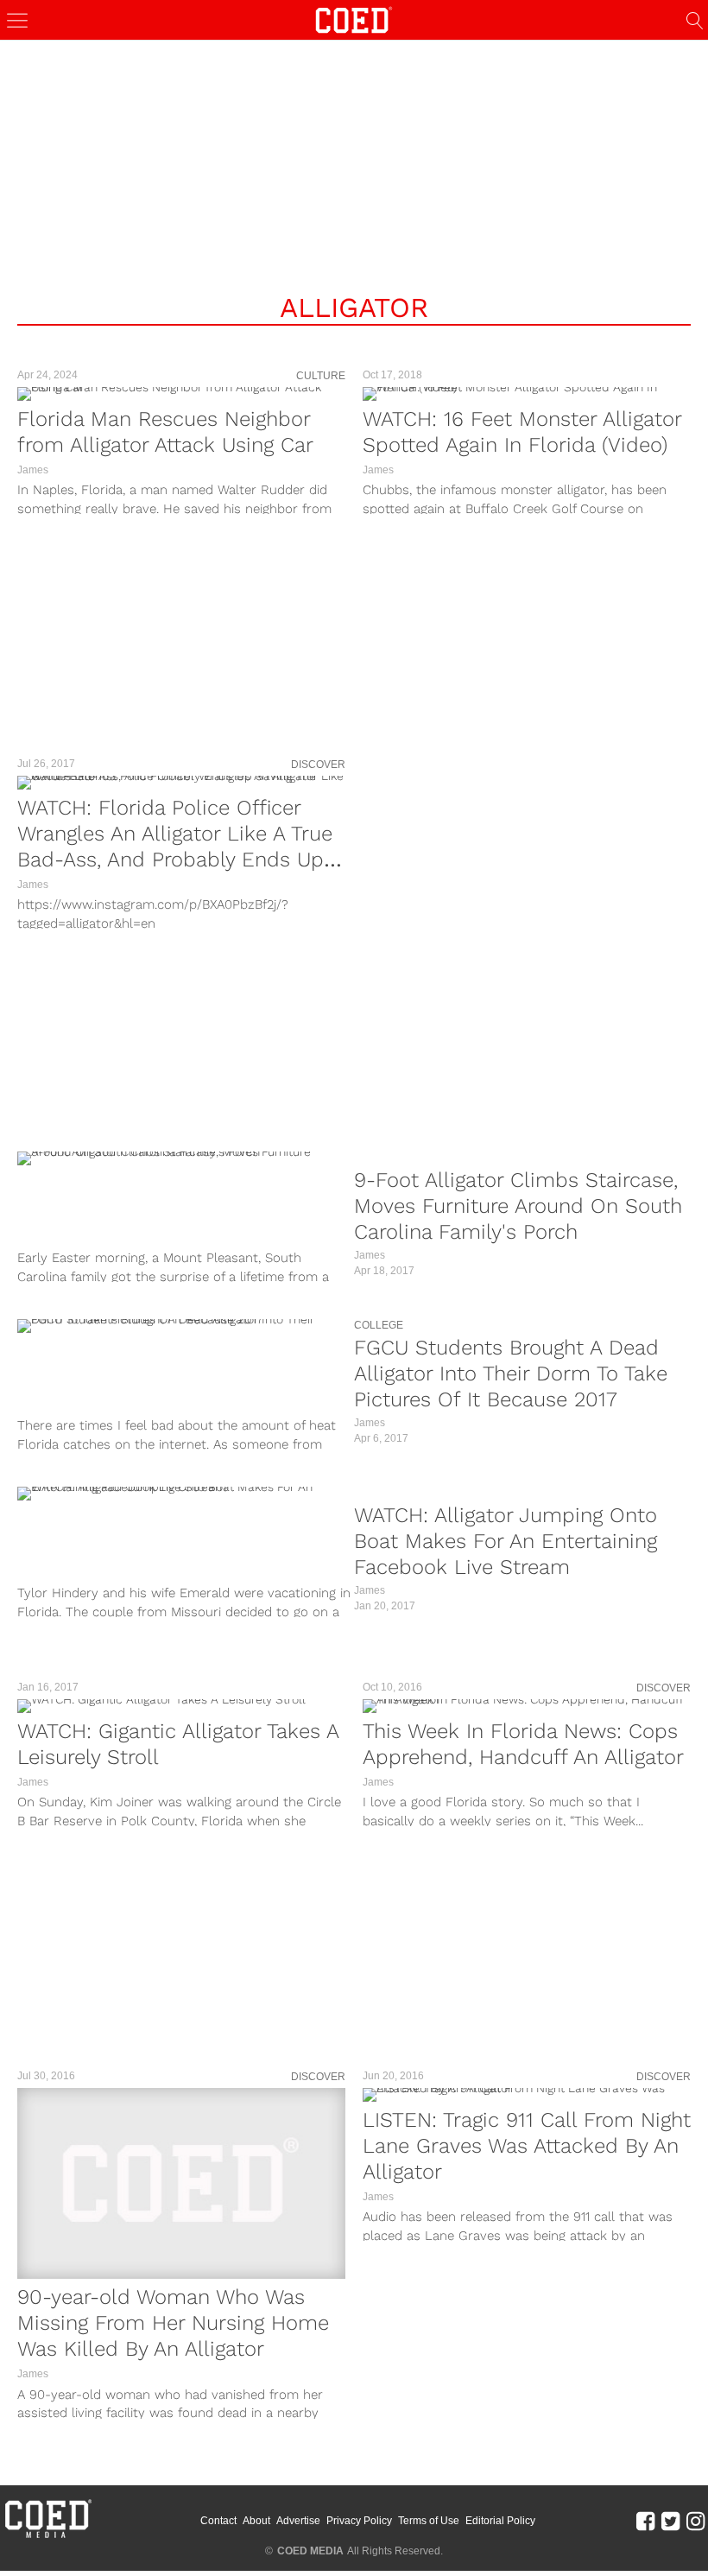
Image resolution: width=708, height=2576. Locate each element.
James (33, 470)
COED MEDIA (310, 2551)
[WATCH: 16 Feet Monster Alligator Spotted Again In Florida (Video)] (527, 394)
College (379, 1325)
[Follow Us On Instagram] (695, 2520)
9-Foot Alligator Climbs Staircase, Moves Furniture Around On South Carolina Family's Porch (518, 1206)
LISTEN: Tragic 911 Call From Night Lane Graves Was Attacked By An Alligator (527, 2146)
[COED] (354, 19)
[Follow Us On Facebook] (645, 2520)
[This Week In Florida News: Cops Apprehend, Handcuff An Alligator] (527, 1706)
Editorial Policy (500, 2521)
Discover (318, 765)
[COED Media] (47, 2536)
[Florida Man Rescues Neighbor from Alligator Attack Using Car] (181, 394)
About (256, 2521)
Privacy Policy (359, 2521)
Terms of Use (429, 2521)
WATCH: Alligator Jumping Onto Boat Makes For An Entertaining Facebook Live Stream (506, 1541)
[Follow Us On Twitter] (670, 2520)
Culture (321, 376)
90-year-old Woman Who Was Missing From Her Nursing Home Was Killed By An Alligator (173, 2323)
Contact (218, 2521)
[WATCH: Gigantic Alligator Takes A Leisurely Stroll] (181, 1706)
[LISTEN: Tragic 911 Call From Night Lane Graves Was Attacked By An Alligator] (527, 2095)
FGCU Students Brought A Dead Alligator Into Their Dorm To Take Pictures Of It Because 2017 (511, 1374)
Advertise (298, 2521)
